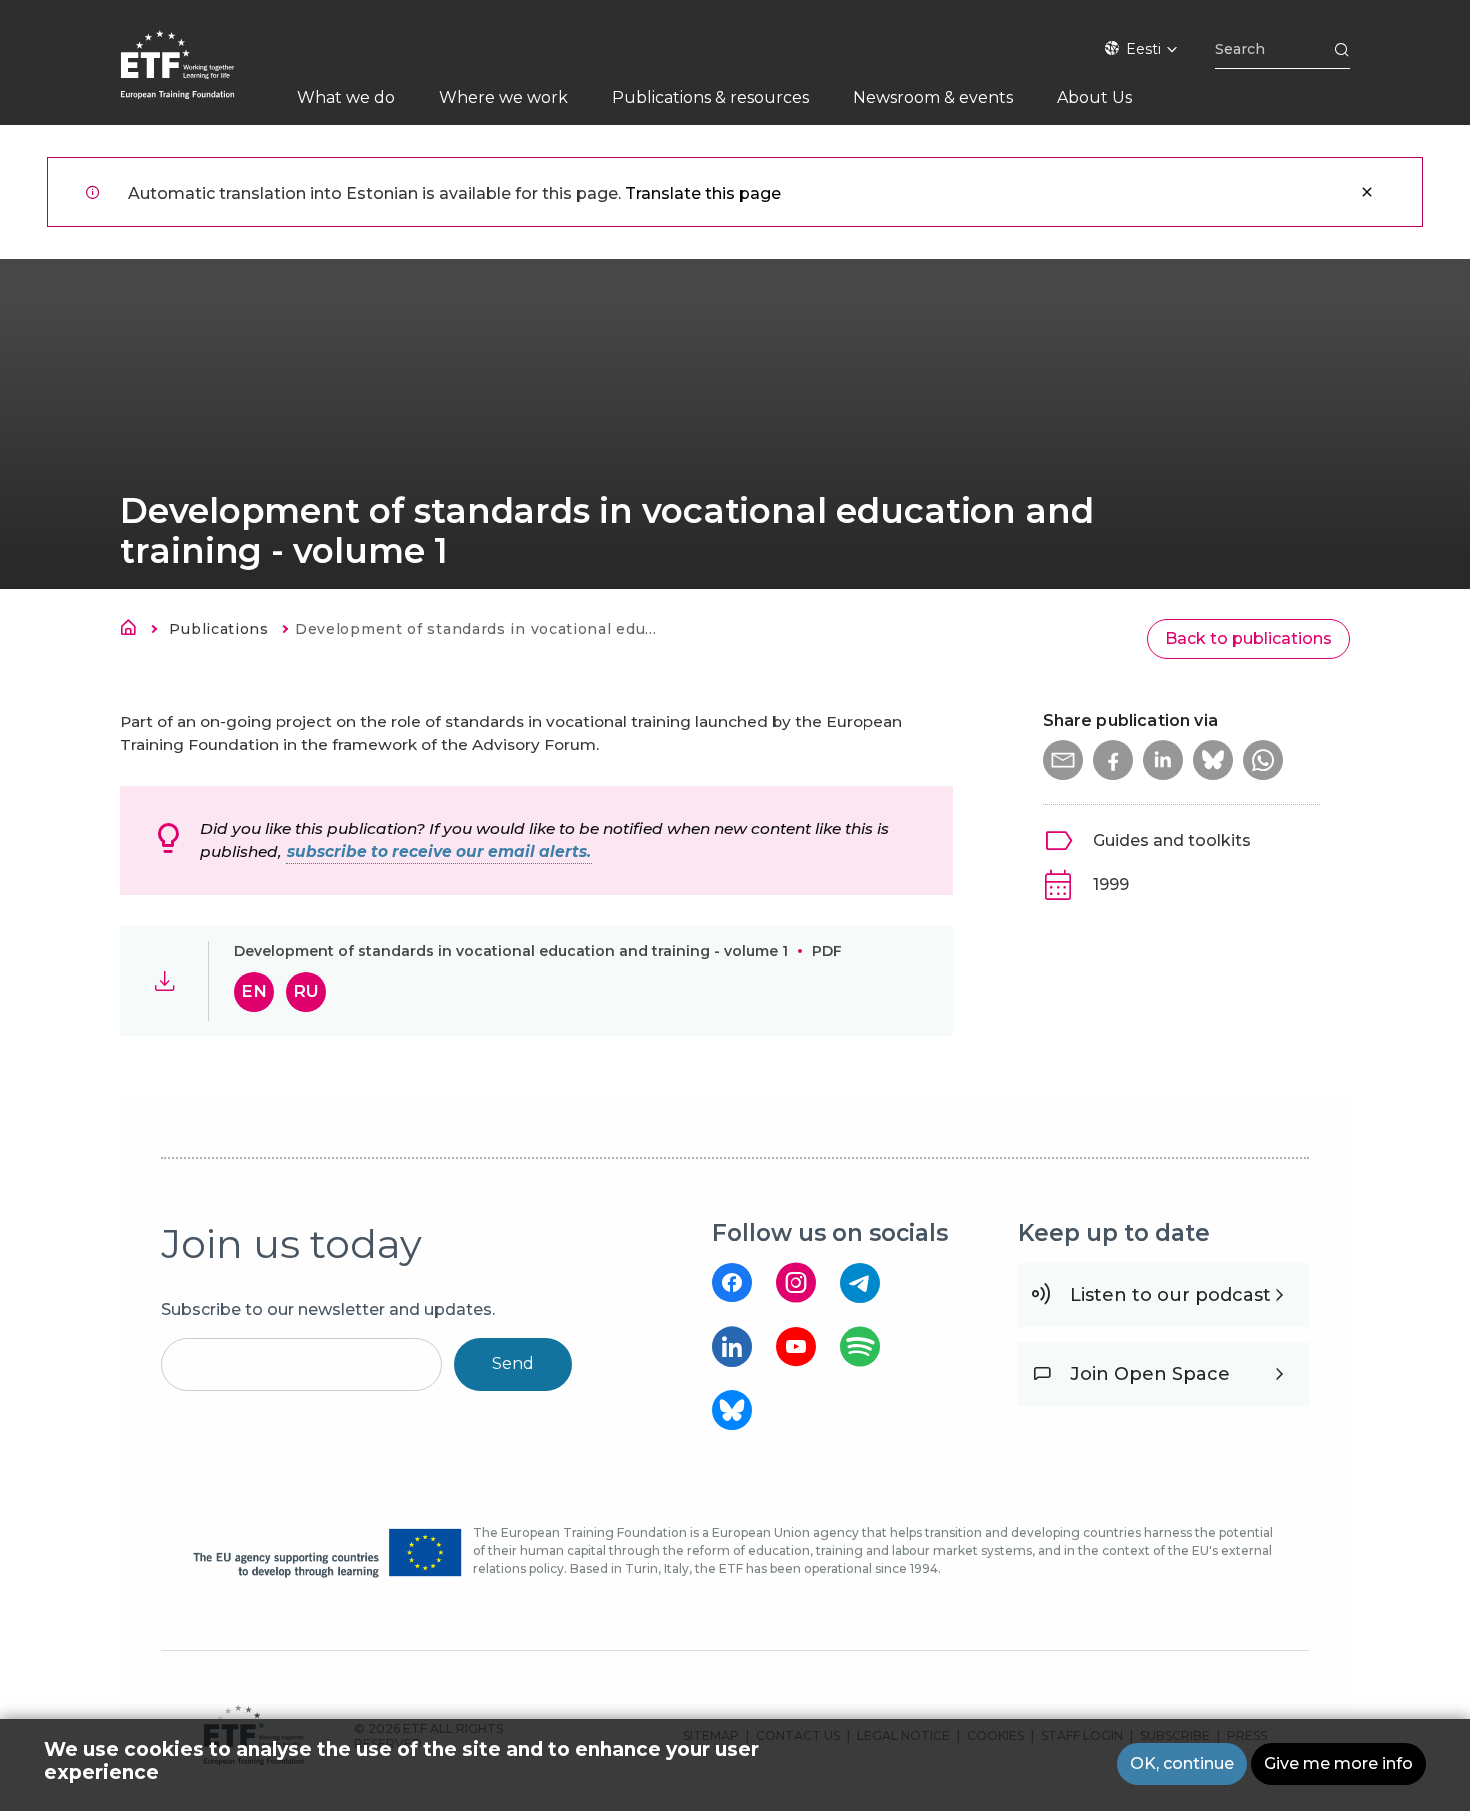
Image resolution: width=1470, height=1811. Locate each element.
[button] (1063, 760)
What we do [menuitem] (346, 97)
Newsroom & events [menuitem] (933, 97)
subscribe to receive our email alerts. (439, 851)
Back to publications (1248, 638)
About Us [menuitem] (1094, 97)
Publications (218, 629)
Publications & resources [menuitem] (710, 97)
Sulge (1367, 192)
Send (513, 1363)
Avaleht (134, 631)
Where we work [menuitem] (503, 97)
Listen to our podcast (1170, 1295)
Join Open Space (1150, 1374)
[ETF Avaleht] (197, 77)
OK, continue (1182, 1763)
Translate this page (703, 193)
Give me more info (1338, 1763)
